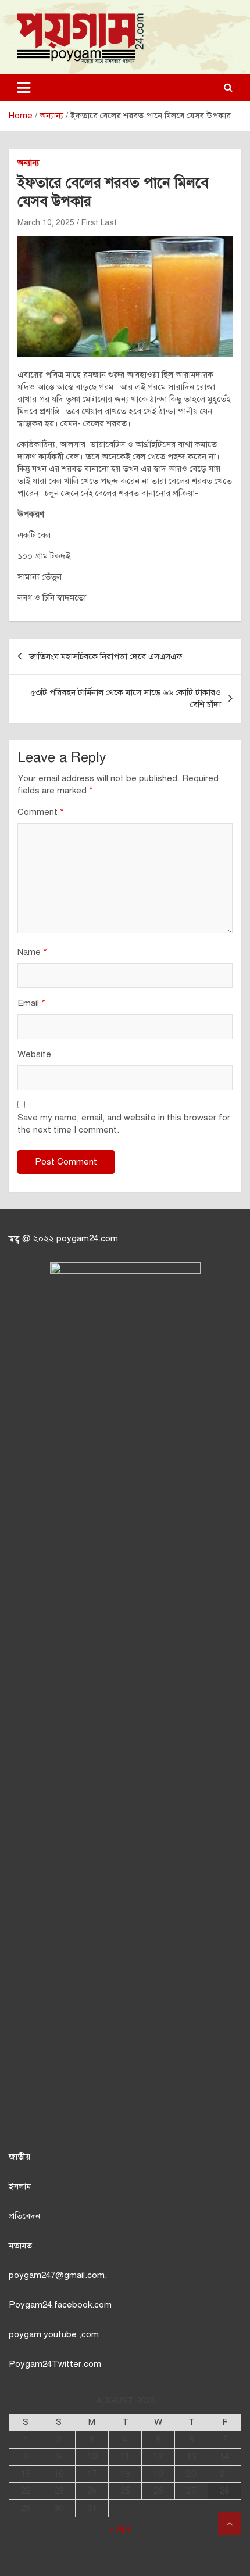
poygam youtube (44, 2334)
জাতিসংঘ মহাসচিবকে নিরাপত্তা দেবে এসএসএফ (106, 656)
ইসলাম (20, 2186)
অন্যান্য (28, 163)
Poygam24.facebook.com (60, 2305)
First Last (99, 223)
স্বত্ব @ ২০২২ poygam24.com (63, 1238)
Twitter (67, 2364)
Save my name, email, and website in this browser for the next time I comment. (124, 1124)
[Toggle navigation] (24, 88)
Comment (41, 812)
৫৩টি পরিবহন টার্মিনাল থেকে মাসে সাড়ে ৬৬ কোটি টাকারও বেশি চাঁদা (126, 698)
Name (32, 952)
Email (31, 1003)
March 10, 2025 (46, 223)
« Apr (120, 2529)
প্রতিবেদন (24, 2216)
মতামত (20, 2246)
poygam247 (32, 2275)
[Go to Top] (230, 2524)
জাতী (17, 2157)
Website (34, 1054)
